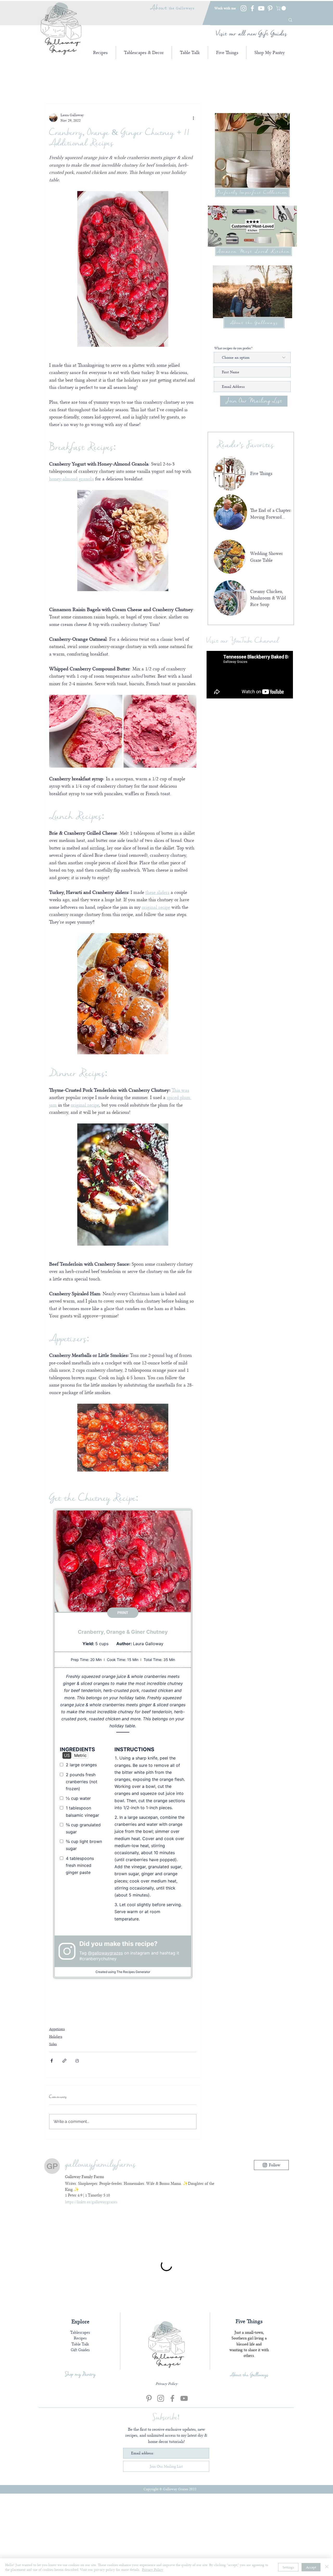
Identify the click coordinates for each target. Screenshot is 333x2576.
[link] (281, 8)
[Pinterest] (270, 8)
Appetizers (57, 2029)
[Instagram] (244, 8)
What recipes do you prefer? (233, 348)
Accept (311, 2567)
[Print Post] (77, 2061)
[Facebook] (252, 8)
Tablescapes (80, 2437)
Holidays (56, 2036)
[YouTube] (261, 8)
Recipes (80, 2442)
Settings (288, 2567)
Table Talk (80, 2448)
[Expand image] (86, 731)
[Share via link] (64, 2061)
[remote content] (123, 1744)
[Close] (327, 2567)
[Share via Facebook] (52, 2061)
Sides (53, 2044)
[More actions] (193, 118)
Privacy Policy (153, 2570)
